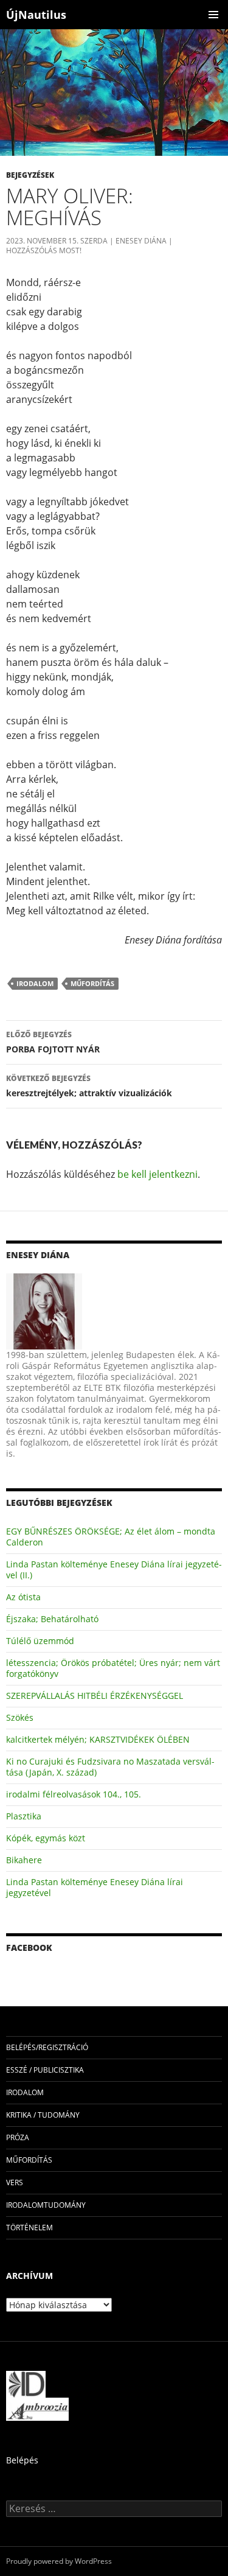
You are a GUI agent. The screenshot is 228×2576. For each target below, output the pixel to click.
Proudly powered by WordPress (59, 2561)
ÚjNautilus (36, 15)
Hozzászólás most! (44, 250)
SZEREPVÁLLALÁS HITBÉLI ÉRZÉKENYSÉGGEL (95, 1696)
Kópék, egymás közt (46, 1838)
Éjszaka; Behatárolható (52, 1619)
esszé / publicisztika (45, 2070)
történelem (29, 2228)
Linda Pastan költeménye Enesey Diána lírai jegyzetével (95, 1887)
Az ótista (23, 1597)
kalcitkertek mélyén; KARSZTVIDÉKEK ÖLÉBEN (98, 1739)
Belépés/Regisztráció (47, 2047)
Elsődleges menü (213, 15)
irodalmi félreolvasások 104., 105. (74, 1794)
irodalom (35, 983)
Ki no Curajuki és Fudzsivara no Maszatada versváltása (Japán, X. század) (110, 1767)
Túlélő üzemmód (40, 1641)
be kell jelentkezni (157, 1174)
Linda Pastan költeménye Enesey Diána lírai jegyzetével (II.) (114, 1570)
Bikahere (24, 1860)
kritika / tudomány (43, 2115)
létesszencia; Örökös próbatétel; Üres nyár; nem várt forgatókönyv (113, 1668)
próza (18, 2137)
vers (15, 2182)
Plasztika (24, 1816)
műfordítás (92, 983)
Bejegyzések (30, 175)
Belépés (22, 2460)
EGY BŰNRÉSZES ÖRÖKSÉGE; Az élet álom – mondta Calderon (111, 1537)
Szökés (20, 1717)
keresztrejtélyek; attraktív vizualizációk (89, 1086)
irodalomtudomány (46, 2205)
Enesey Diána (141, 241)
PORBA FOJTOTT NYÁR (53, 1042)
